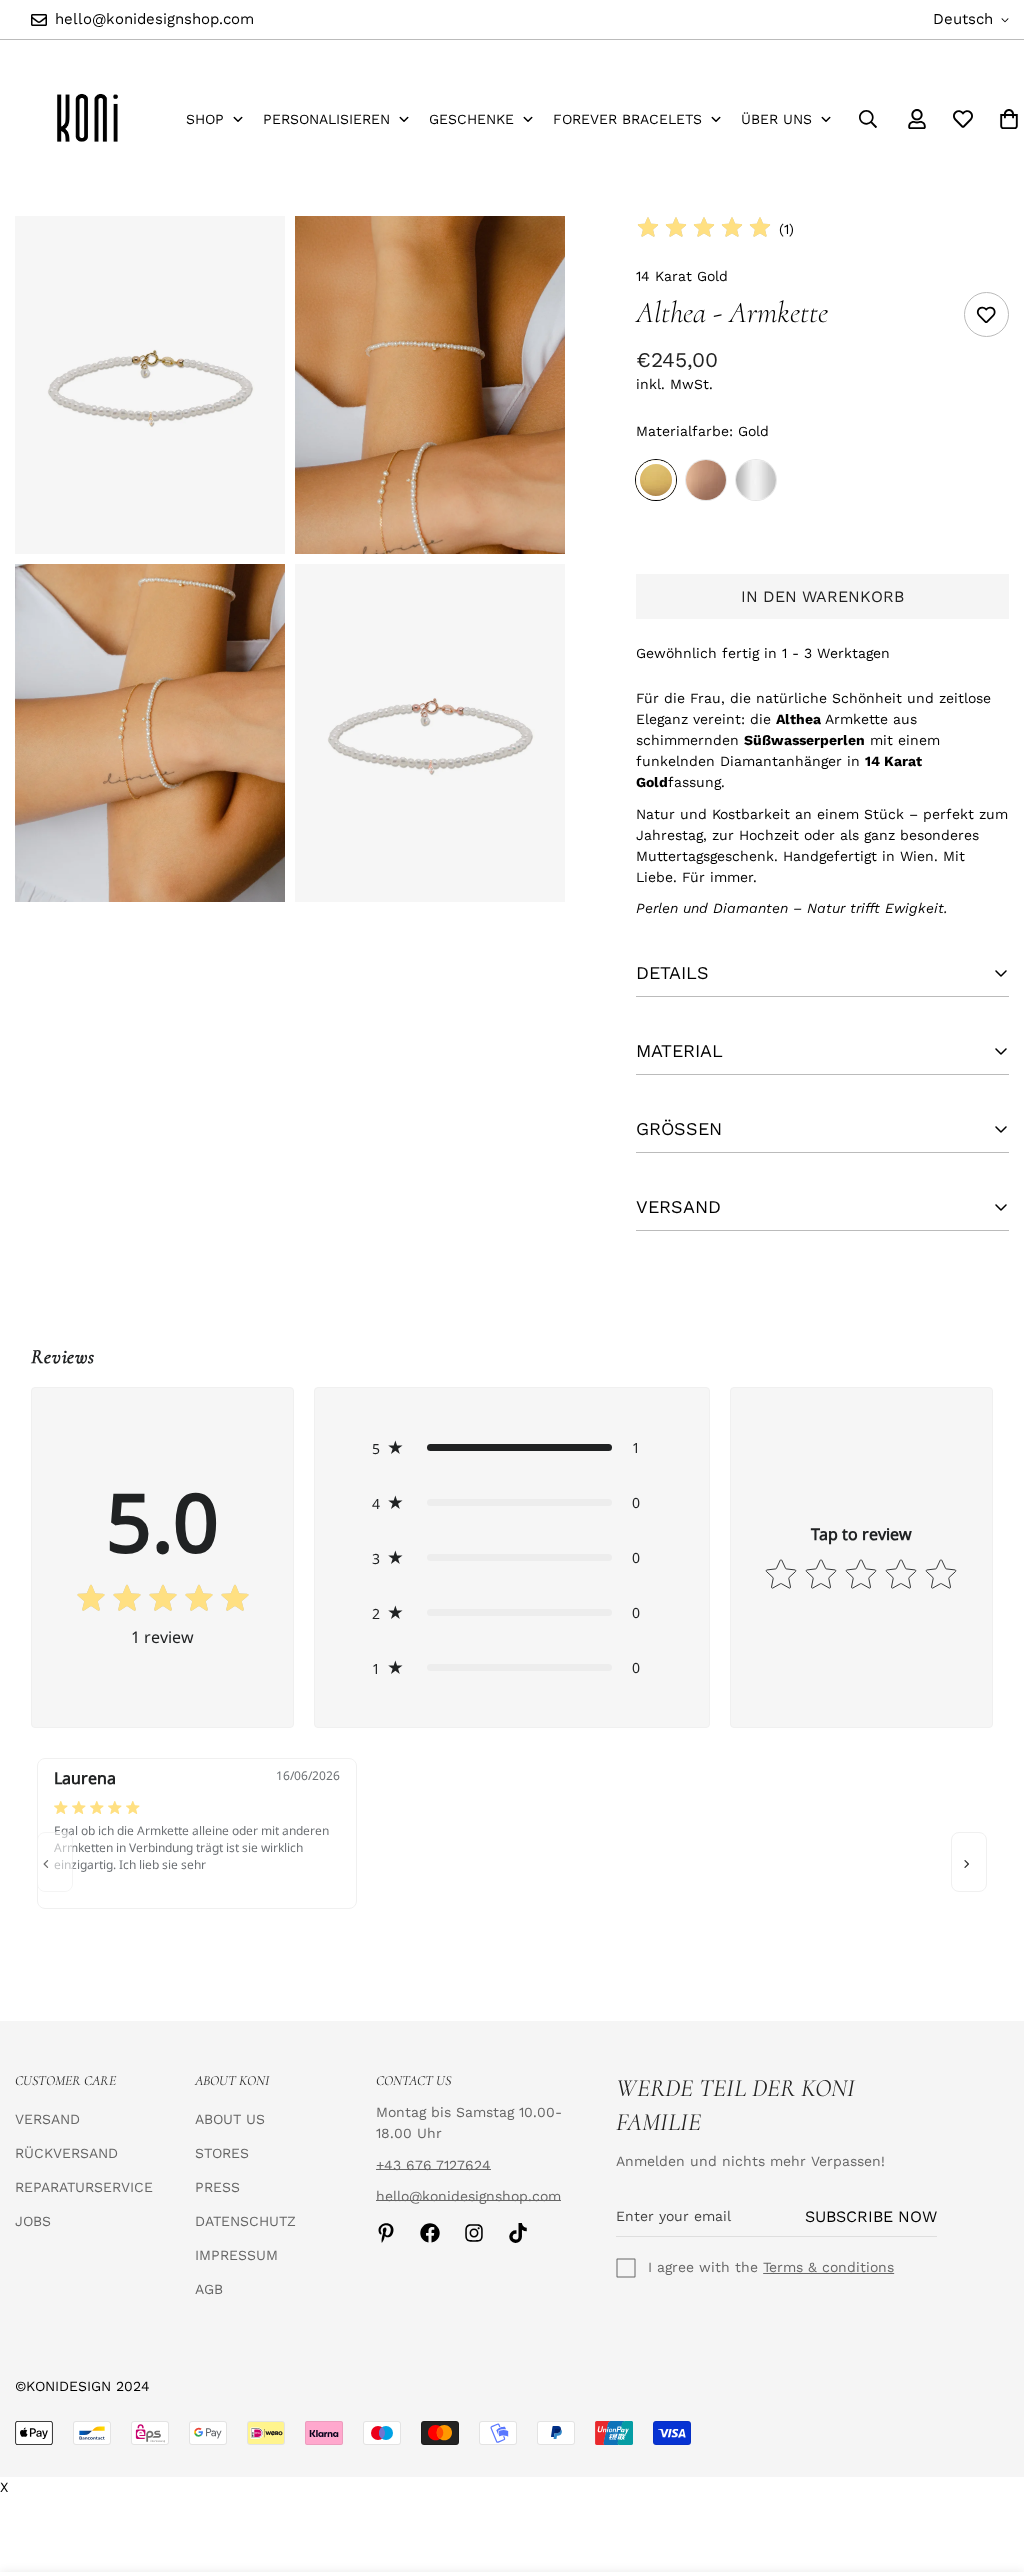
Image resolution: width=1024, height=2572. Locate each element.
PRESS (217, 2187)
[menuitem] (214, 119)
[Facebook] (430, 2233)
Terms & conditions (828, 2267)
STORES (222, 2153)
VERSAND (47, 2119)
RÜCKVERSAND (66, 2153)
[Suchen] (868, 119)
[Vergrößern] (247, 258)
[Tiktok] (518, 2233)
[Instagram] (474, 2233)
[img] (704, 229)
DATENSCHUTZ (245, 2221)
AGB (209, 2289)
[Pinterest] (386, 2233)
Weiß (756, 480)
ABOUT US (230, 2119)
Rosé (706, 480)
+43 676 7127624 (433, 2165)
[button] (511, 1447)
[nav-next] (969, 1862)
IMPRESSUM (236, 2255)
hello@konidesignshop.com (468, 2196)
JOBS (33, 2221)
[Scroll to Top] (985, 2463)
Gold (656, 480)
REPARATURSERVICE (84, 2187)
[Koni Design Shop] (87, 119)
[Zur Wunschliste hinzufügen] (986, 314)
